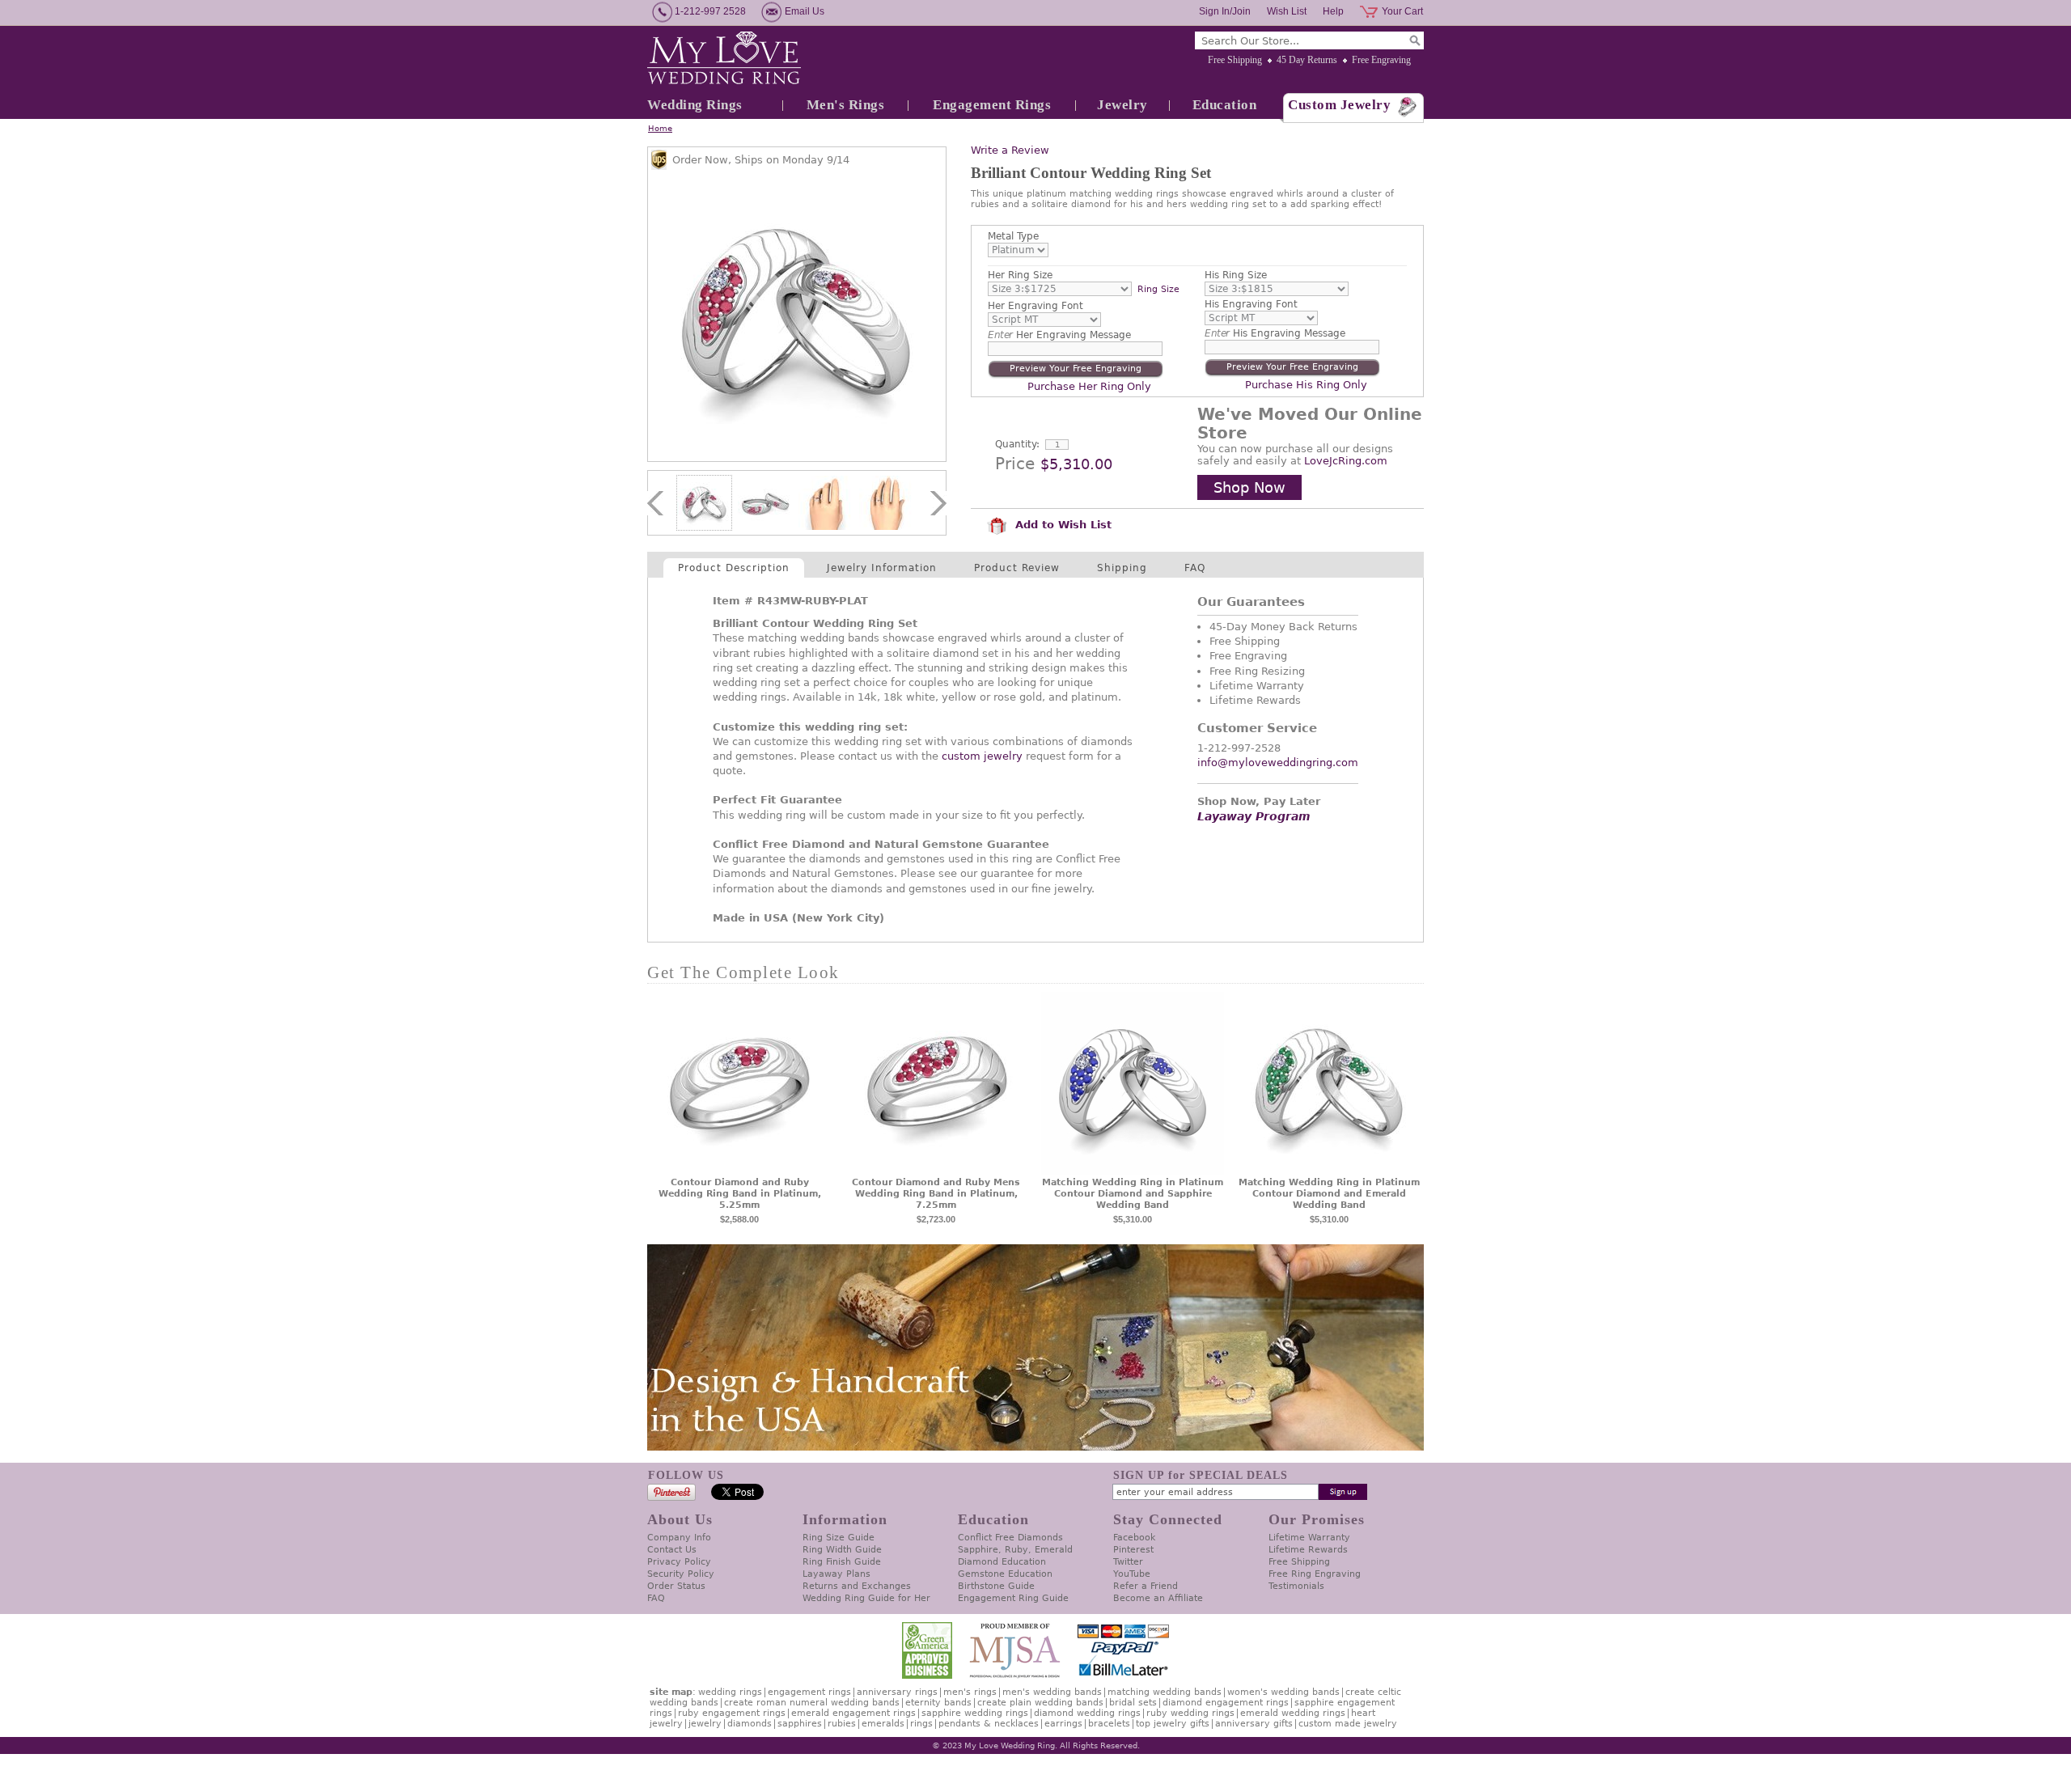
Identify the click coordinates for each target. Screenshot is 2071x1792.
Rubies (842, 1724)
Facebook (1134, 1538)
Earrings (1063, 1724)
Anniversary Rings (897, 1692)
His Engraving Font (1251, 304)
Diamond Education (1002, 1562)
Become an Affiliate (1158, 1598)
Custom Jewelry (1339, 105)
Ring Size (1158, 289)
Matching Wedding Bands (1165, 1692)
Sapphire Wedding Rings (975, 1713)
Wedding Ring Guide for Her (866, 1598)
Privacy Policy (679, 1562)
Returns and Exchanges (857, 1586)
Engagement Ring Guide (1013, 1598)
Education (1225, 105)
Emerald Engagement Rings (853, 1713)
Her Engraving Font (1035, 306)
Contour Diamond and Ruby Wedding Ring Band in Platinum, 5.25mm (740, 1194)
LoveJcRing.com (1346, 461)
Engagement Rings (992, 105)
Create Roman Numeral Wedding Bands (812, 1703)
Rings (921, 1724)
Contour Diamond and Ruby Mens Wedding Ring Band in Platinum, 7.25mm (936, 1194)
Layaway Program (1254, 816)
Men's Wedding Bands (1052, 1692)
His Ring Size (1236, 275)
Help (1333, 11)
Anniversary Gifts (1254, 1724)
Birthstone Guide (996, 1586)
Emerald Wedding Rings (1293, 1713)
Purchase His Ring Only (1306, 385)
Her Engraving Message (1059, 335)
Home (660, 128)
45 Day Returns (1307, 60)
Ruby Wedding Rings (1190, 1713)
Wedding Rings (695, 105)
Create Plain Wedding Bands (1040, 1703)
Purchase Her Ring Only (1089, 386)
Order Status (676, 1586)
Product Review (1017, 568)
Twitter (1128, 1562)
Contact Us (672, 1550)
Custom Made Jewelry (1348, 1724)
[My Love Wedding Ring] (724, 59)
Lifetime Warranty (1309, 1538)
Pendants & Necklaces (989, 1724)
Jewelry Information (882, 568)
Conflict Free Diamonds (1010, 1538)
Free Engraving (1381, 60)
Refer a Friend (1146, 1586)
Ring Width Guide (842, 1550)
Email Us (805, 11)
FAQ (1195, 568)
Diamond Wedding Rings (1087, 1713)
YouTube (1132, 1574)
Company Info (679, 1538)
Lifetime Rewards (1308, 1550)
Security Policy (681, 1574)
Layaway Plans (836, 1574)
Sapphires (800, 1724)
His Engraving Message (1275, 333)
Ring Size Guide (839, 1538)
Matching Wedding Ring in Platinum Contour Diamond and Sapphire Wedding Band (1133, 1194)
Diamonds (750, 1724)
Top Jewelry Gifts (1173, 1724)
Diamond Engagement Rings (1226, 1703)
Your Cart (1402, 11)
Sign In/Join (1225, 11)
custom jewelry (982, 756)
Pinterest (1133, 1550)
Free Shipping (1235, 60)
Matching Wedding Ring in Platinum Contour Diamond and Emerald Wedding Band (1329, 1194)
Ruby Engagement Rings (732, 1713)
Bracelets (1109, 1724)
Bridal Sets (1133, 1703)
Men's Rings (846, 105)
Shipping (1122, 568)
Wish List (1287, 11)
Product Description (734, 568)
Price (1015, 464)
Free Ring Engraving (1315, 1574)
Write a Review (1010, 150)
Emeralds (883, 1724)
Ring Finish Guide (842, 1562)
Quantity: (1017, 444)
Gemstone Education (1005, 1574)
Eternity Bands (938, 1703)
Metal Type (1013, 236)
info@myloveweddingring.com (1278, 763)
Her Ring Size (1020, 275)
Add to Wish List (1061, 525)
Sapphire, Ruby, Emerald (1015, 1550)
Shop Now (1249, 487)
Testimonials (1296, 1586)
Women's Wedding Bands (1283, 1692)
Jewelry (1122, 105)
